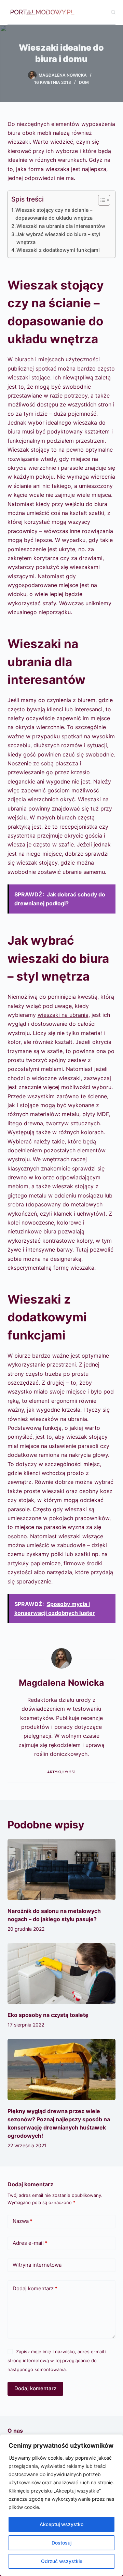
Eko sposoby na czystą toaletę (48, 2015)
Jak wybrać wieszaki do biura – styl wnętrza (58, 238)
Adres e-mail (30, 2243)
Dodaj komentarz (35, 2288)
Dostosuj (61, 2543)
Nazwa (23, 2221)
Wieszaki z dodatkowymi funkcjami (58, 250)
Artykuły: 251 (61, 1772)
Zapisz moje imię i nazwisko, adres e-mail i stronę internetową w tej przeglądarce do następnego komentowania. (57, 2361)
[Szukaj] (113, 12)
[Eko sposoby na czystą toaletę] (62, 1973)
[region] (61, 2505)
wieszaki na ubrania (63, 1015)
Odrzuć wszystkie (62, 2561)
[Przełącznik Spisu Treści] (101, 200)
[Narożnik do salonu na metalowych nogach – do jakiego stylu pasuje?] (62, 1869)
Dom (84, 82)
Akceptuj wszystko (61, 2524)
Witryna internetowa (37, 2265)
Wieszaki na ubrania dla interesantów (61, 226)
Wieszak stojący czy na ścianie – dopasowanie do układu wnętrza (54, 214)
